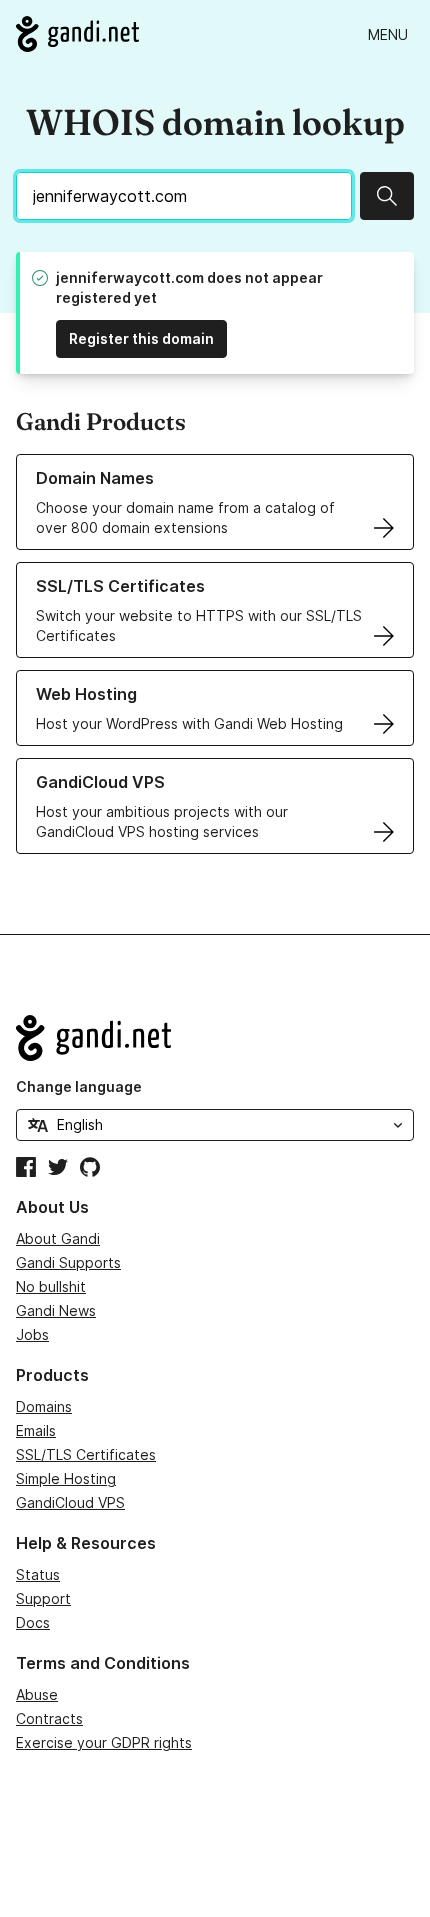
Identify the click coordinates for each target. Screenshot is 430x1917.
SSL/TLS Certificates (86, 1454)
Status (38, 1574)
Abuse (37, 1694)
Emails (36, 1430)
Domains (44, 1406)
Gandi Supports (68, 1262)
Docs (33, 1622)
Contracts (49, 1718)
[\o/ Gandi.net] (215, 1038)
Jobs (32, 1334)
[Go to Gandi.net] (77, 34)
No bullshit (51, 1286)
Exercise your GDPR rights (104, 1742)
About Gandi (58, 1238)
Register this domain (141, 338)
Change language (79, 1086)
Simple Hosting (66, 1478)
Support (43, 1598)
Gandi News (56, 1310)
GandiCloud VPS (70, 1502)
